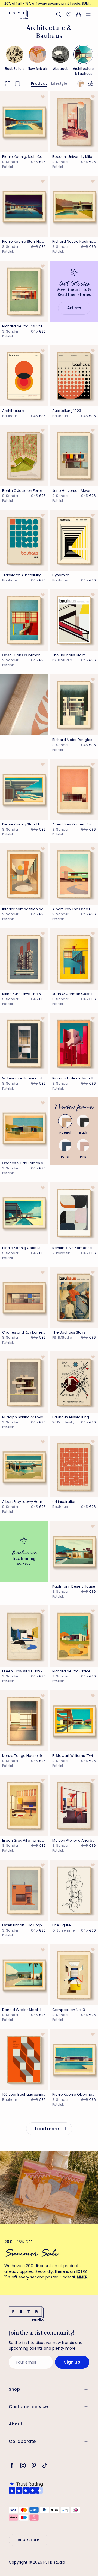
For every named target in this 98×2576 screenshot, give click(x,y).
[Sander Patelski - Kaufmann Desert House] (74, 1551)
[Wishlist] (69, 15)
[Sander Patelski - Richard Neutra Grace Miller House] (74, 1636)
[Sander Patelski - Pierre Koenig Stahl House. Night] (24, 206)
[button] (90, 15)
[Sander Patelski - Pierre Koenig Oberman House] (74, 2059)
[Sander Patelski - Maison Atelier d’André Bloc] (74, 1805)
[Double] (8, 84)
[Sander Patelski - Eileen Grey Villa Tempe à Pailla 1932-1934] (24, 1805)
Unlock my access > (49, 2558)
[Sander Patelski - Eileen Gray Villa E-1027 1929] (24, 1636)
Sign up (72, 2362)
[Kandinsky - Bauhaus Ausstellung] (74, 1382)
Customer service (28, 2407)
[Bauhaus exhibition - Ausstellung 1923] (74, 376)
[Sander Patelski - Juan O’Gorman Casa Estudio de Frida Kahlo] (74, 959)
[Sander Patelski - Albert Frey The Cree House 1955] (74, 874)
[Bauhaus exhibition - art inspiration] (74, 1467)
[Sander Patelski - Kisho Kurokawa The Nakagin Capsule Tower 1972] (24, 959)
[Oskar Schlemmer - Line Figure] (74, 1890)
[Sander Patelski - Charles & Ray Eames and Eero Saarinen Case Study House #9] (24, 1128)
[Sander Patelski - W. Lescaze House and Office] (24, 1044)
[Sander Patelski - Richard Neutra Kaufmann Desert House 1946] (74, 206)
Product (39, 83)
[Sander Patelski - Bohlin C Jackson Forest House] (24, 456)
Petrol (65, 1157)
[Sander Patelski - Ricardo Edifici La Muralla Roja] (74, 1044)
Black (83, 1133)
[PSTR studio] (17, 15)
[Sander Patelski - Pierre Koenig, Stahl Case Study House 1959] (24, 122)
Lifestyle (59, 83)
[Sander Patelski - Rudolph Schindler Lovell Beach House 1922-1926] (24, 1382)
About (16, 2424)
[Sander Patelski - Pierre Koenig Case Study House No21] (24, 1213)
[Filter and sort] (91, 84)
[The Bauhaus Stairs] (74, 620)
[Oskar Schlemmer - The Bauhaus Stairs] (74, 1298)
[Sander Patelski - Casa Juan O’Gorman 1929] (24, 620)
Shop (14, 2389)
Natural (65, 1133)
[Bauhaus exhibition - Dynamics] (74, 540)
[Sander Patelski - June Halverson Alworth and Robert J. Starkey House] (74, 456)
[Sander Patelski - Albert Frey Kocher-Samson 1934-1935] (74, 790)
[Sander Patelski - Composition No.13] (74, 1975)
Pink (83, 1157)
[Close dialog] (90, 2466)
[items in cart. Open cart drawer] (78, 15)
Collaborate (22, 2441)
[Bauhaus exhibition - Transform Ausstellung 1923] (24, 540)
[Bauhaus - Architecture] (24, 376)
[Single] (17, 84)
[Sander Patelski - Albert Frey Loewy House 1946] (24, 1467)
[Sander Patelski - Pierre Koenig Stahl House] (24, 790)
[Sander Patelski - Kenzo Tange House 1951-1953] (24, 1721)
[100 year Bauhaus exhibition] (24, 2059)
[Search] (59, 15)
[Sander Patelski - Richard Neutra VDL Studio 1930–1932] (24, 291)
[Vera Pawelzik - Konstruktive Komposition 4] (74, 1213)
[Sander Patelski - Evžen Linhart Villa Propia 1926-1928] (24, 1890)
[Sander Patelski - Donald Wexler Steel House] (24, 1975)
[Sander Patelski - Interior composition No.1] (24, 874)
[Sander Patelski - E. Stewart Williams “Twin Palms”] (74, 1721)
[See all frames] (81, 84)
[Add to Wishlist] (43, 97)
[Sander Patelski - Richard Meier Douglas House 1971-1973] (74, 705)
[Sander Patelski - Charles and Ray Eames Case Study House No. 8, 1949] (24, 1298)
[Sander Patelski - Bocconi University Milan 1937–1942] (74, 122)
